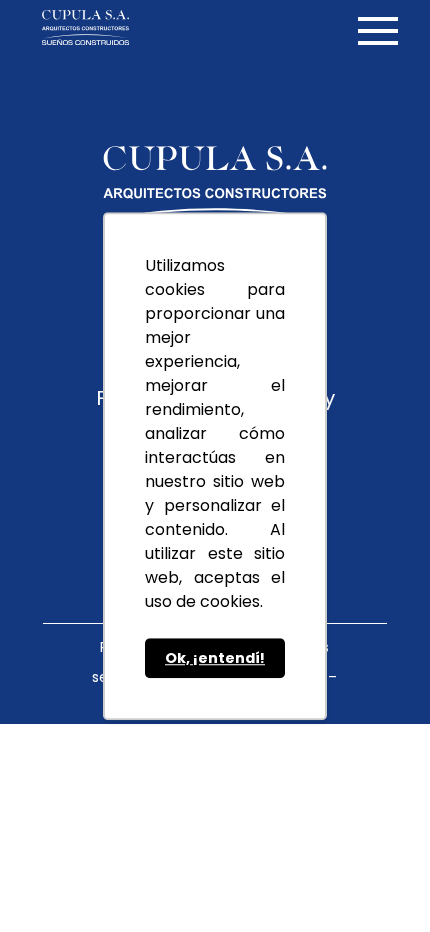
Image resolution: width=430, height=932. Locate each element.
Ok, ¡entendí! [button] (215, 658)
